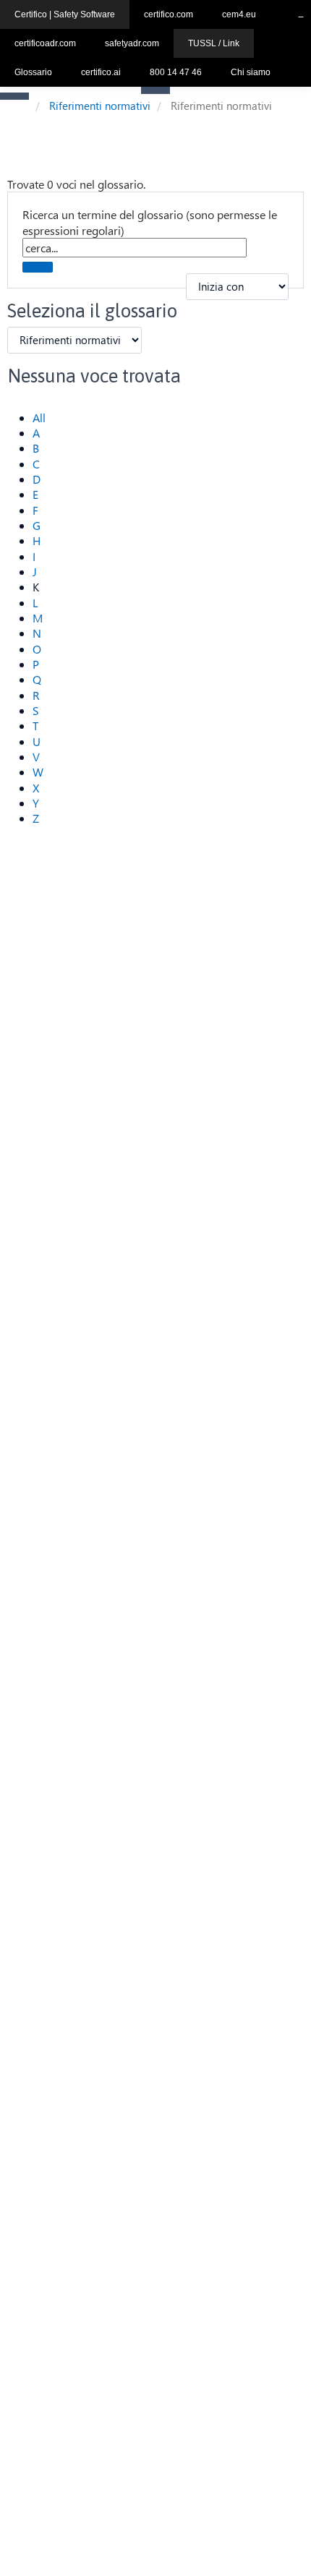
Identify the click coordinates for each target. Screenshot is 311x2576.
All (39, 418)
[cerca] (38, 267)
